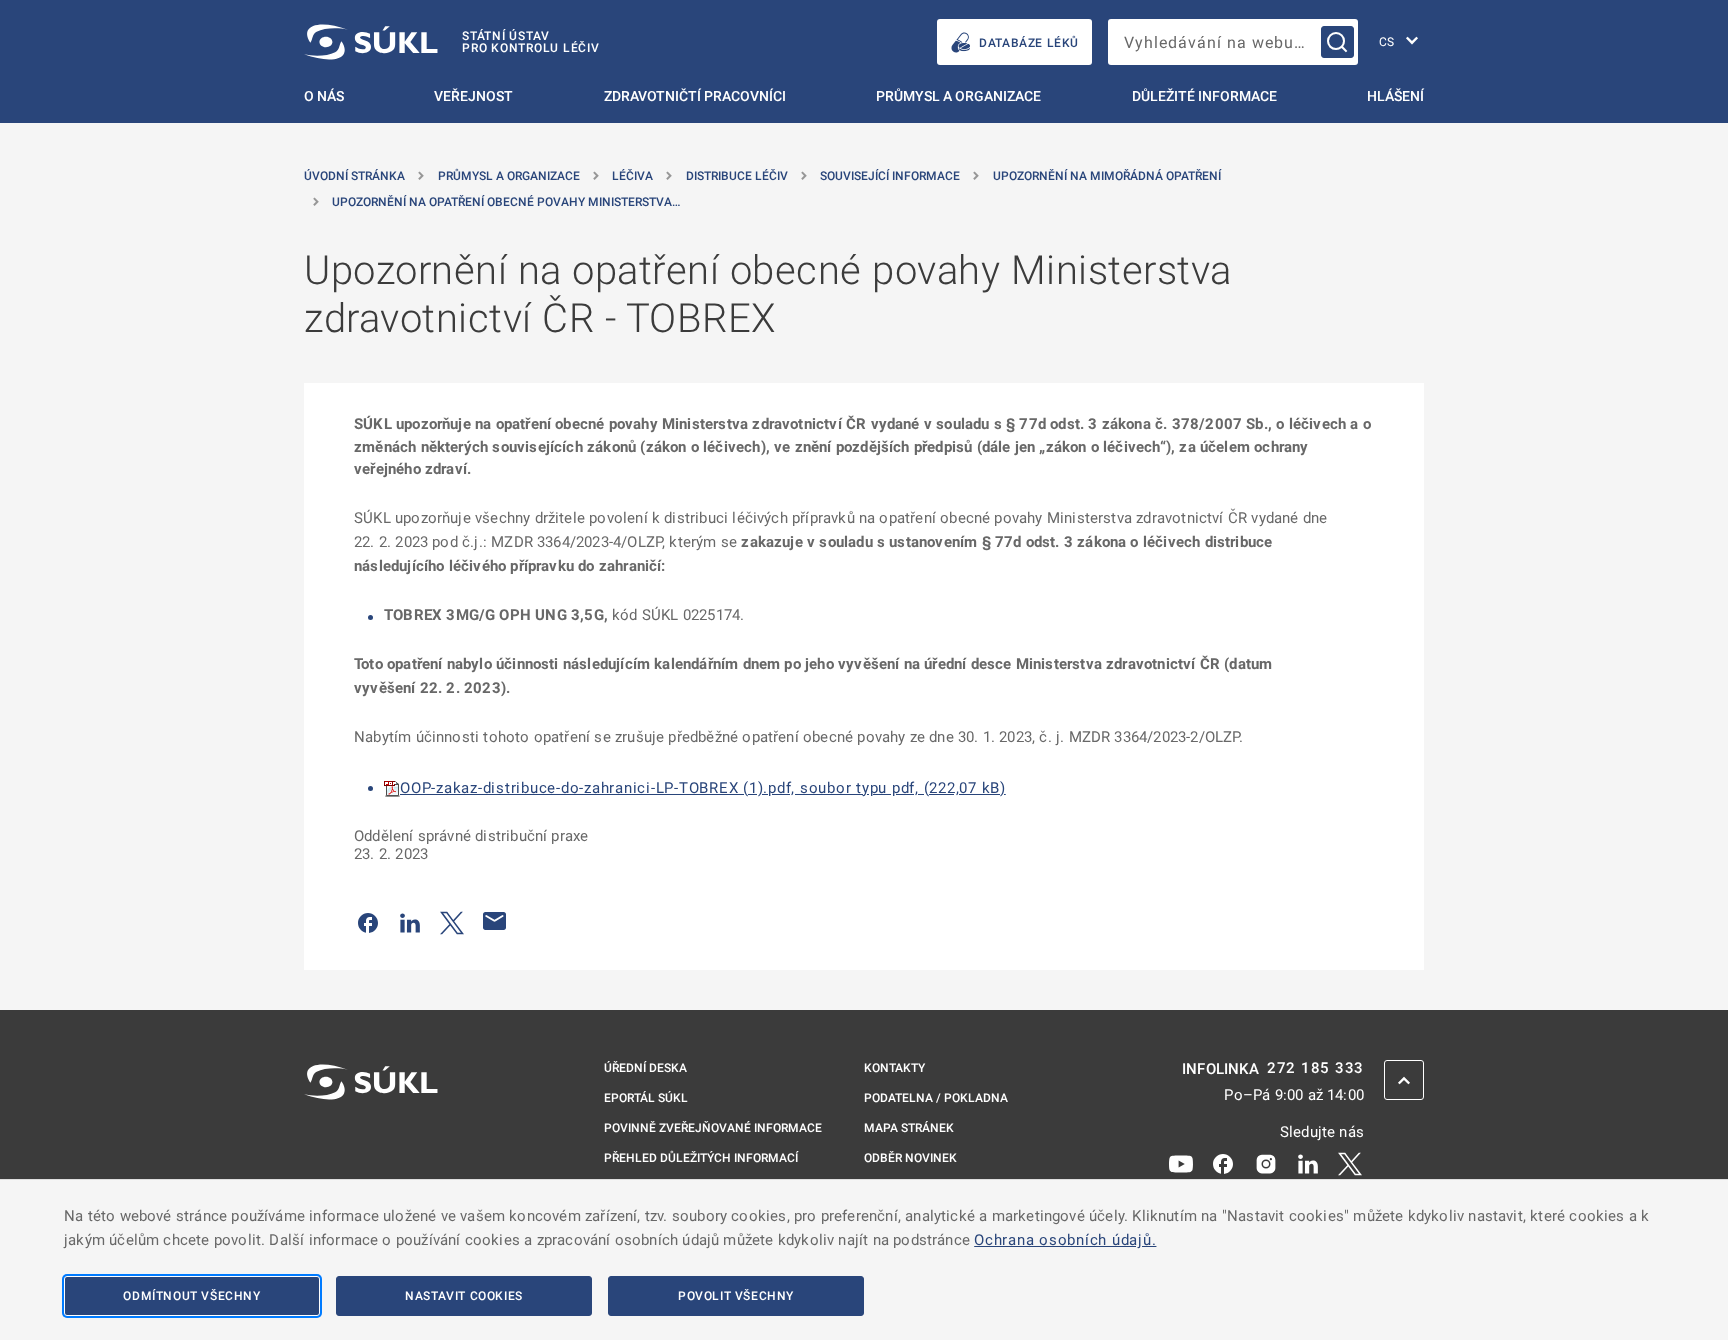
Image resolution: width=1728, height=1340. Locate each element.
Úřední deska (645, 1068)
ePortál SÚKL (646, 1098)
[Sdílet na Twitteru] (452, 921)
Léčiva (632, 176)
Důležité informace (1204, 96)
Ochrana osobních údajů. (1065, 1240)
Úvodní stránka (354, 176)
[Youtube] (1181, 1162)
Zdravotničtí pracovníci (695, 96)
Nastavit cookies (464, 1296)
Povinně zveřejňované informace (713, 1128)
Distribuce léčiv (737, 176)
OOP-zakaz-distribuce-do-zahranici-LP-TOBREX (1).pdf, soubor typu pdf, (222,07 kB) (703, 788)
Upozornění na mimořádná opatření (1107, 176)
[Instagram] (1266, 1162)
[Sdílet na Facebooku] (368, 921)
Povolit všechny (736, 1296)
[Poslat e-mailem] (495, 921)
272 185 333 (1315, 1068)
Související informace (890, 176)
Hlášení (1395, 96)
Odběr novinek (910, 1158)
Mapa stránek (909, 1128)
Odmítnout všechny (191, 1296)
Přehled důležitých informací (701, 1158)
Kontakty (894, 1068)
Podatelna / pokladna (936, 1098)
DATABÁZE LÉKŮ (1029, 43)
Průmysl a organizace (958, 96)
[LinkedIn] (1308, 1162)
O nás (324, 96)
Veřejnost (473, 96)
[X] (1350, 1162)
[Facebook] (1223, 1162)
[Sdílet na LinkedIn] (410, 921)
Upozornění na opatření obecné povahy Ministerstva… (506, 202)
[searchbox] (1233, 42)
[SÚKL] (371, 1135)
